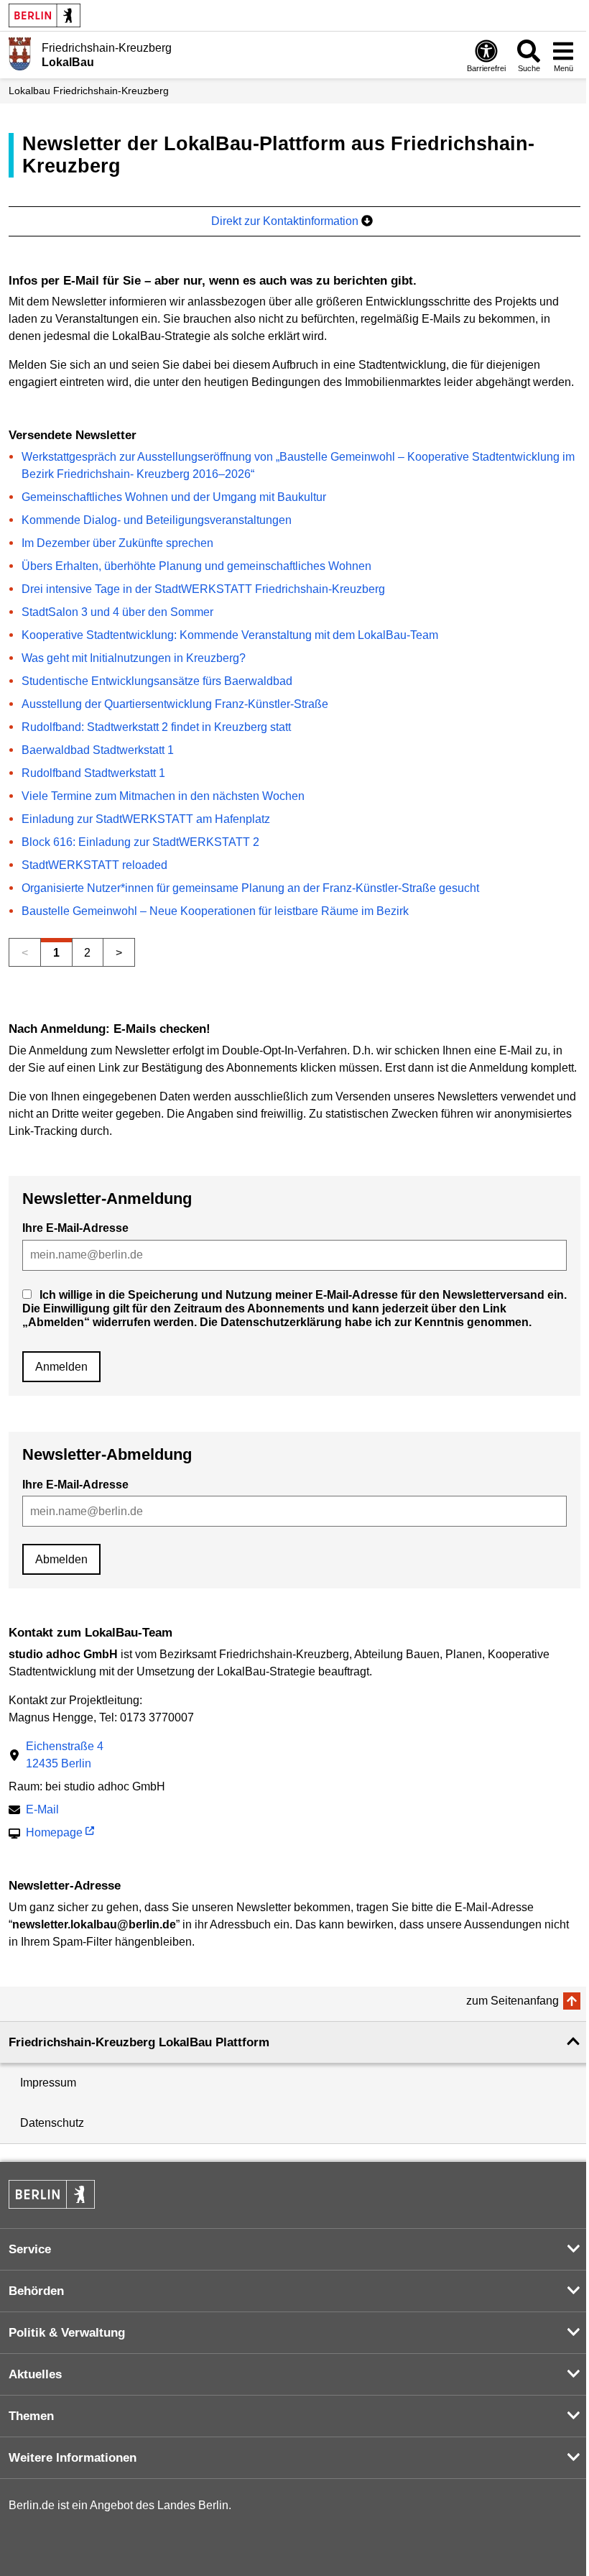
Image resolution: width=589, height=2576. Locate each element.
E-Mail (42, 1811)
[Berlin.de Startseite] (45, 15)
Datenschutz (52, 2123)
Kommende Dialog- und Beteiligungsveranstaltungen (157, 520)
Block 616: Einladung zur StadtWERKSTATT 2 (140, 842)
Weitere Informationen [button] (73, 2458)
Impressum (48, 2083)
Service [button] (30, 2249)
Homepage (54, 1834)
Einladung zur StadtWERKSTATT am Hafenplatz (146, 819)
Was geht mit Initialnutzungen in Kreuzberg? (134, 658)
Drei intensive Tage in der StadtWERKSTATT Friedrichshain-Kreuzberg (203, 589)
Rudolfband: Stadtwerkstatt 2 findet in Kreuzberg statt (156, 727)
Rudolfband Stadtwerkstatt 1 (93, 773)
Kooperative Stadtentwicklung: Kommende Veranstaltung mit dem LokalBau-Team (230, 635)
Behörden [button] (36, 2291)
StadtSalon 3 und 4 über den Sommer (117, 612)
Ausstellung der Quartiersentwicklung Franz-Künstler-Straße (175, 704)
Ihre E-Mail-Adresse (75, 1228)
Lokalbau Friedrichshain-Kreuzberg (89, 91)
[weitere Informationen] (20, 54)
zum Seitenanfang (513, 2001)
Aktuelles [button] (35, 2374)
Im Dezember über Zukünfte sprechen (117, 543)
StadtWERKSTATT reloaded (94, 865)
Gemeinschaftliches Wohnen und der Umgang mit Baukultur (174, 497)
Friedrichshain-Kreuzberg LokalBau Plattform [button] (139, 2042)
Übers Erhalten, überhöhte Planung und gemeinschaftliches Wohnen (196, 566)
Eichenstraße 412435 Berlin (65, 1755)
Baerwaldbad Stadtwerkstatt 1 (98, 750)
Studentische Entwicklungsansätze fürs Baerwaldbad (157, 681)
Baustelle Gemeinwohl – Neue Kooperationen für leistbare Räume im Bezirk (215, 911)
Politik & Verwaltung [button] (67, 2333)
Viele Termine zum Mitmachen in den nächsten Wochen (163, 796)
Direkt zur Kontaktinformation (286, 221)
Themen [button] (31, 2416)
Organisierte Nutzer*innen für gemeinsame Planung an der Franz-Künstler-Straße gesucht (250, 888)
